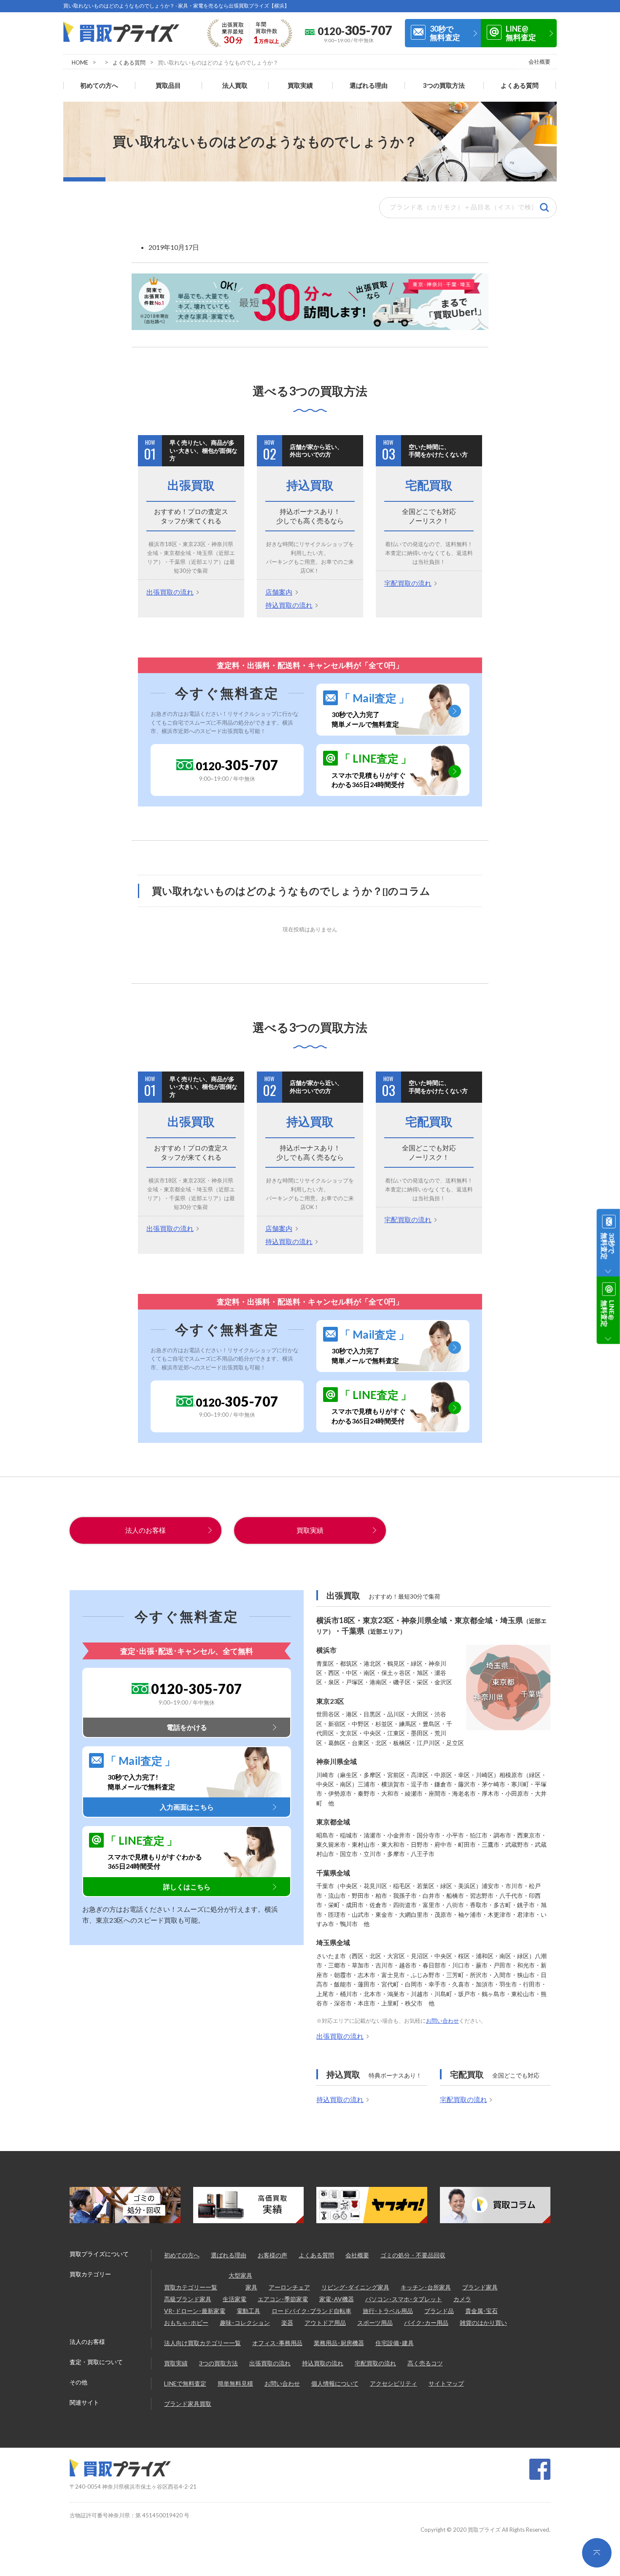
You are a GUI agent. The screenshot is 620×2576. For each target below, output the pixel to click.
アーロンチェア (289, 2287)
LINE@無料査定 (521, 33)
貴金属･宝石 (481, 2311)
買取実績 (300, 85)
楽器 (287, 2323)
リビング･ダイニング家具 (355, 2287)
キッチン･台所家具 (426, 2287)
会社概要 (539, 62)
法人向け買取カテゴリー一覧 (202, 2343)
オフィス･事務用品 (277, 2343)
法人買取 (235, 85)
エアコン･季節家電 (283, 2299)
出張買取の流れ (170, 592)
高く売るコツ (425, 2363)
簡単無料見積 (235, 2383)
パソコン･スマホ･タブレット (404, 2299)
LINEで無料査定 (185, 2383)
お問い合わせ (442, 2021)
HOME (80, 62)
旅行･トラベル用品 (388, 2311)
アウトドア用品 (325, 2323)
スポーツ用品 (375, 2323)
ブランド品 (439, 2311)
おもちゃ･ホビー (186, 2323)
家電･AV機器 (337, 2299)
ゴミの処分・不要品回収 (413, 2255)
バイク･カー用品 (426, 2323)
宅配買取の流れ (408, 583)
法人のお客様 (146, 1530)
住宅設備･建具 (395, 2343)
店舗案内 (279, 592)
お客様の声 (272, 2255)
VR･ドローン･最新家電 (195, 2311)
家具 (251, 2287)
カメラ (462, 2299)
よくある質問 (129, 62)
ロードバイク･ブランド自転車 (311, 2311)
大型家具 (240, 2275)
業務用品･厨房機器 (339, 2343)
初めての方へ (99, 85)
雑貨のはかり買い (483, 2323)
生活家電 (235, 2299)
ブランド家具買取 (188, 2404)
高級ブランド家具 (188, 2299)
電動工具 (248, 2311)
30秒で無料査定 (445, 33)
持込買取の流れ (289, 605)
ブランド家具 (480, 2287)
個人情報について (335, 2383)
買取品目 (168, 85)
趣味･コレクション (245, 2323)
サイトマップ (446, 2383)
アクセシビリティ (394, 2383)
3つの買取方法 (444, 85)
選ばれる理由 (369, 85)
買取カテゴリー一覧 (191, 2287)
